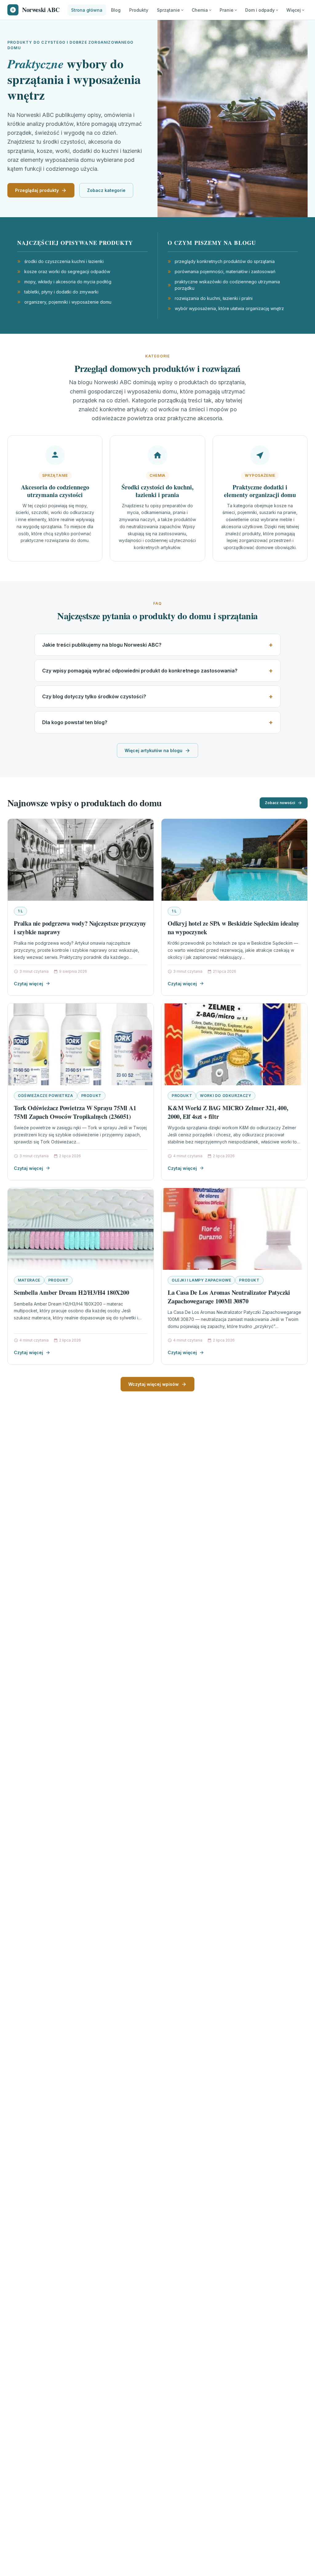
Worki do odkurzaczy (225, 1096)
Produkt (91, 1096)
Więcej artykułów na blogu (154, 750)
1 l (20, 911)
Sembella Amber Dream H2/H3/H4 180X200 (72, 1292)
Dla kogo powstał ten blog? (75, 722)
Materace (29, 1280)
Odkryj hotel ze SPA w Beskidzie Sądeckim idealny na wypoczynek (233, 928)
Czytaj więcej (28, 984)
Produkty (139, 10)
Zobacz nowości (280, 803)
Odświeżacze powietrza (46, 1096)
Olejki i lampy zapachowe (201, 1280)
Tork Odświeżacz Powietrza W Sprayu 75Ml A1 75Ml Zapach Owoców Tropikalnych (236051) (75, 1112)
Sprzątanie (168, 10)
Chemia (200, 10)
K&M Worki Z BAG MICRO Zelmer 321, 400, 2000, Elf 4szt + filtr (228, 1112)
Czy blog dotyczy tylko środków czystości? (94, 696)
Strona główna (87, 10)
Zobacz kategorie (106, 190)
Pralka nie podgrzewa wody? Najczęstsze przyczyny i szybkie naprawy (80, 928)
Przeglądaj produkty (37, 190)
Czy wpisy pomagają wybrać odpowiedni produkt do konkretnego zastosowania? (140, 671)
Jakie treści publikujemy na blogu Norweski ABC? (102, 645)
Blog (116, 10)
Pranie (227, 10)
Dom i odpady (260, 10)
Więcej (294, 10)
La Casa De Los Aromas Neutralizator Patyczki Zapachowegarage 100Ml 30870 (229, 1297)
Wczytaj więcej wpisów (154, 1384)
